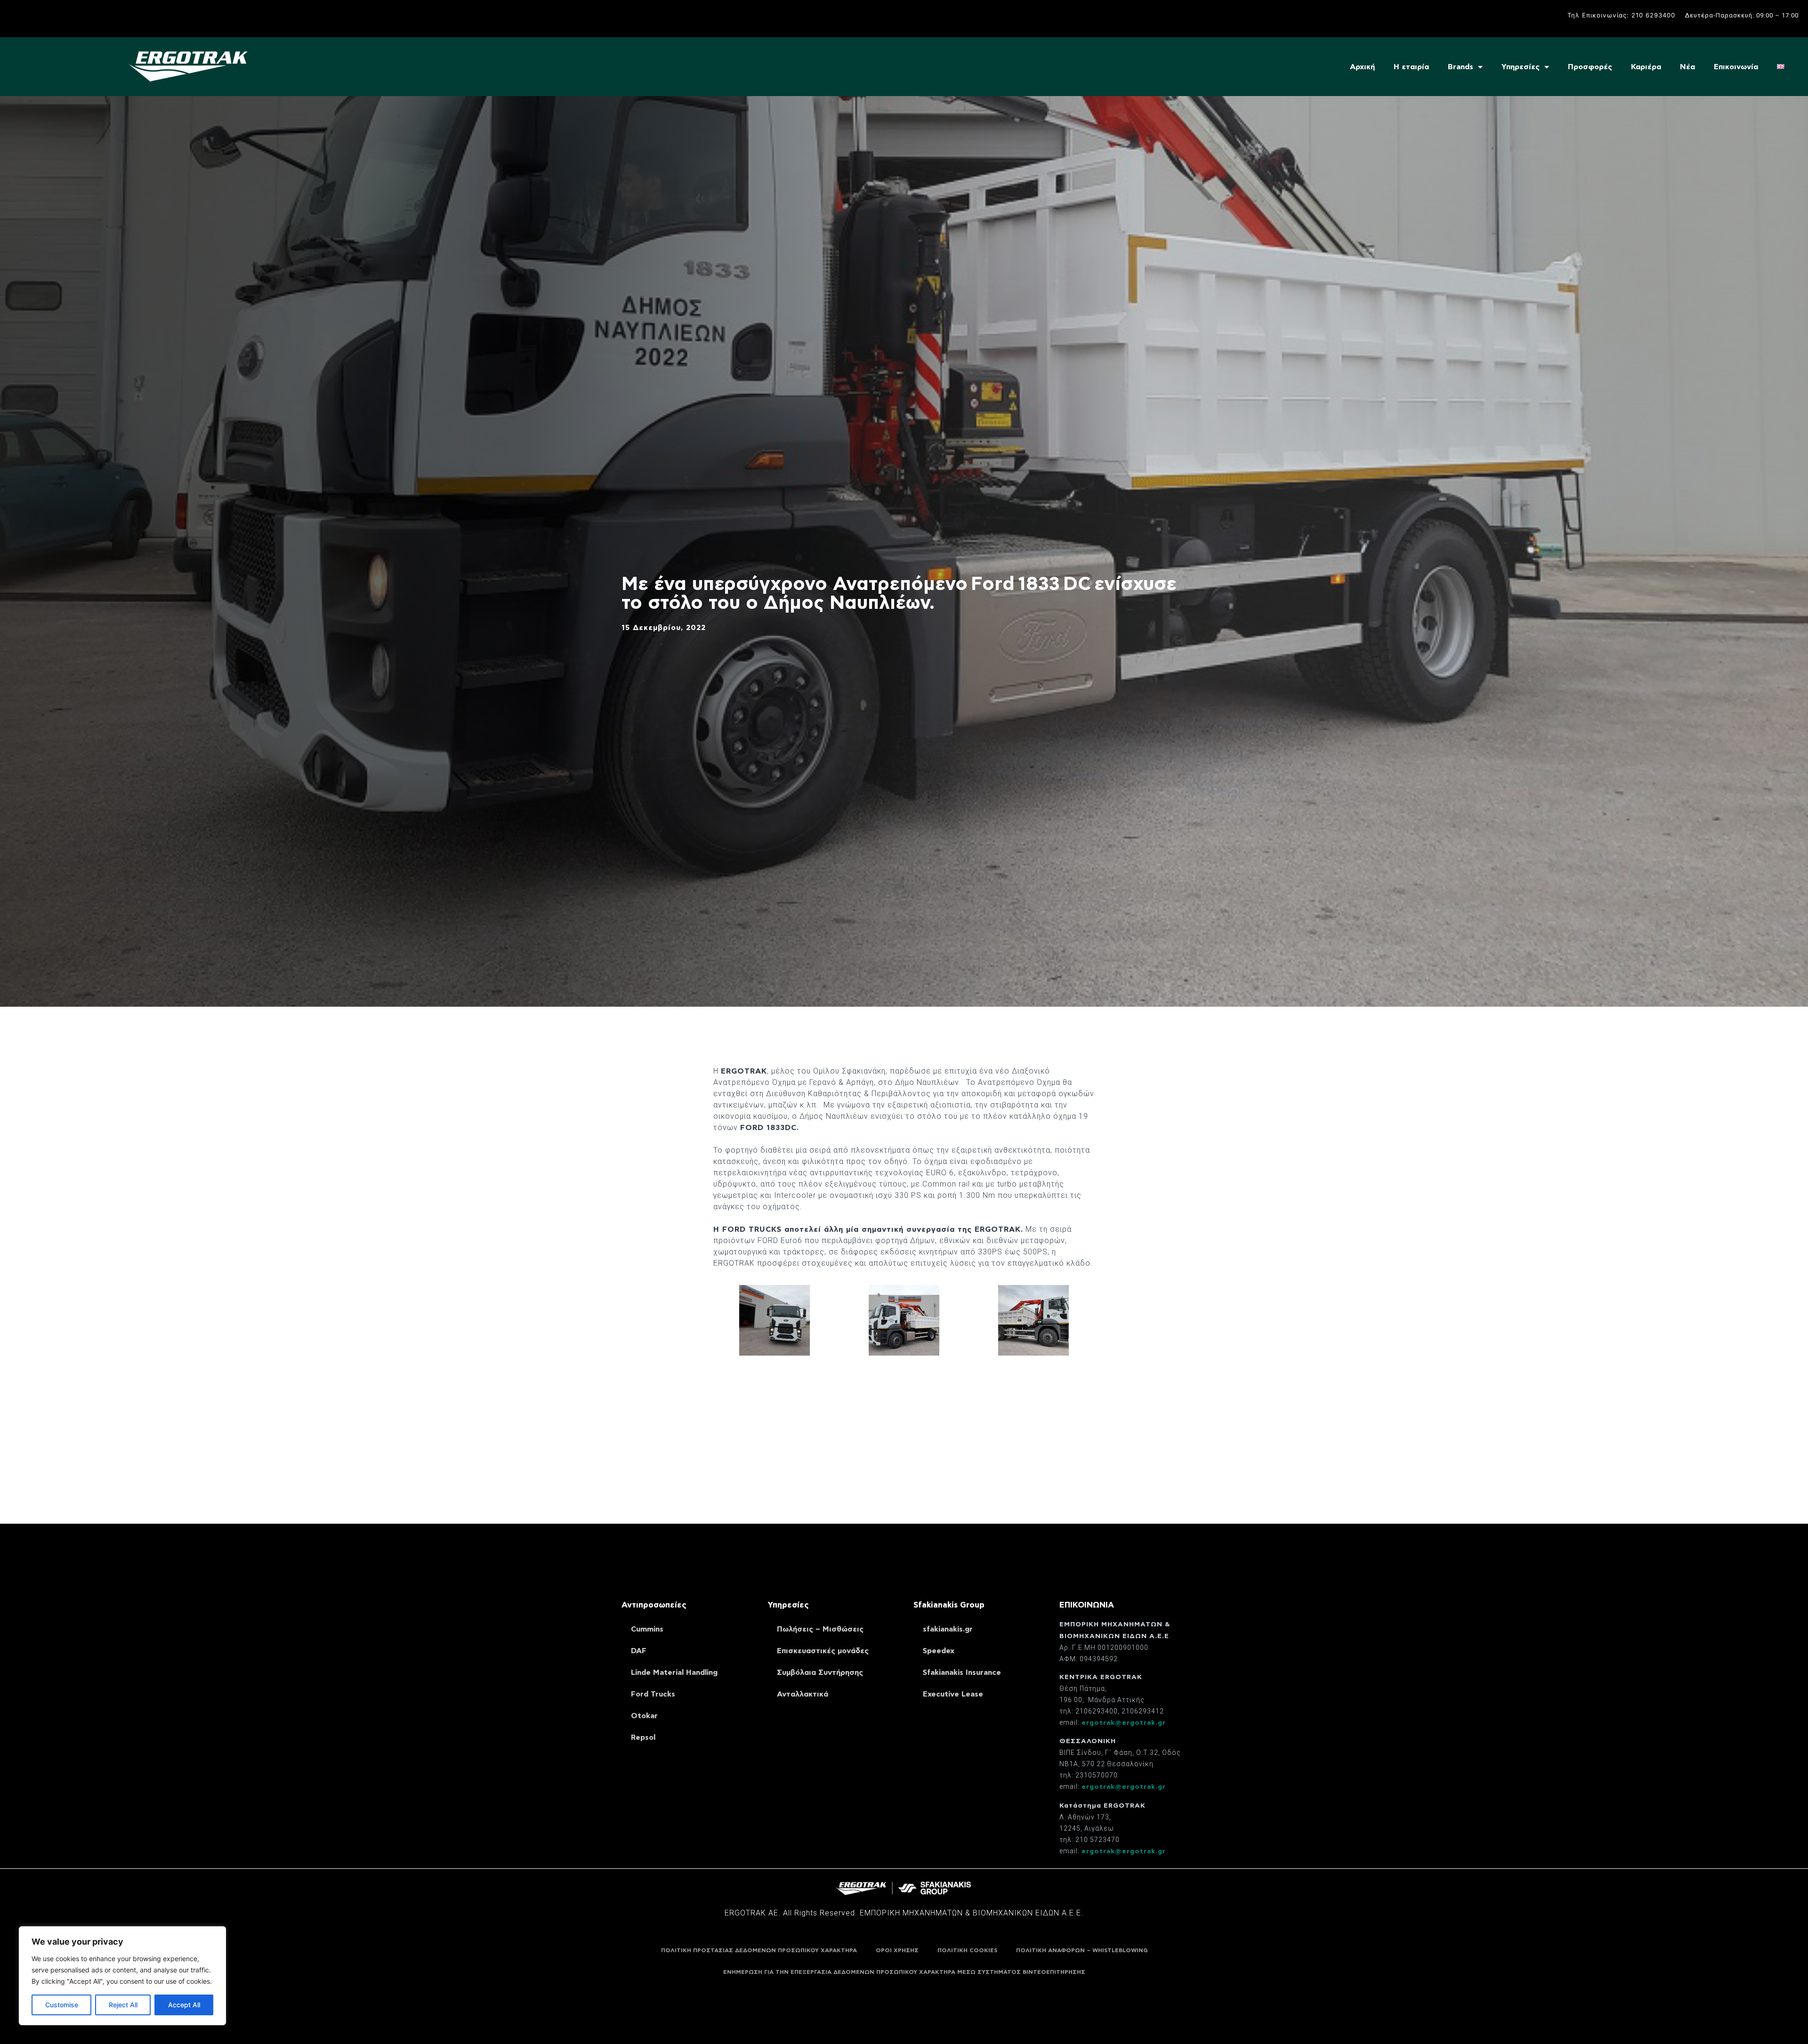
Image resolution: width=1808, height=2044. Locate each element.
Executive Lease (953, 1694)
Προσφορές (1590, 67)
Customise (62, 2005)
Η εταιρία (1411, 67)
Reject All (123, 2005)
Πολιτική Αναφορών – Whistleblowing (1082, 1950)
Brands (1461, 67)
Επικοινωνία (1736, 67)
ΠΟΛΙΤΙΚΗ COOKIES (967, 1950)
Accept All (184, 2005)
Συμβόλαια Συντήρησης (820, 1672)
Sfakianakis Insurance (962, 1672)
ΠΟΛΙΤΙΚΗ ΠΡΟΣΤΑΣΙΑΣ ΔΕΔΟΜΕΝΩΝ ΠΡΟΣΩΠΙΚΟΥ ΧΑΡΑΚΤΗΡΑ (759, 1950)
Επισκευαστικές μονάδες (823, 1651)
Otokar (644, 1716)
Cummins (647, 1629)
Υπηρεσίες (1521, 67)
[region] (122, 1976)
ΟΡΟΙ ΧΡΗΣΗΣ (897, 1950)
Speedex (939, 1651)
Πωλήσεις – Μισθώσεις (820, 1629)
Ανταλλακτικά (803, 1694)
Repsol (643, 1737)
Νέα (1687, 67)
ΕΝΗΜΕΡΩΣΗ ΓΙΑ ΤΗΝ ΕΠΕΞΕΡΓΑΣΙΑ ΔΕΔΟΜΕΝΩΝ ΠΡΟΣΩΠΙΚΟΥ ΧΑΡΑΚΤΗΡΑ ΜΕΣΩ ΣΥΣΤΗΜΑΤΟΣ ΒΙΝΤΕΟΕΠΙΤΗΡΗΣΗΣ (904, 1972)
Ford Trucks (653, 1694)
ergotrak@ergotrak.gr (1124, 1723)
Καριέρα (1646, 67)
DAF (639, 1651)
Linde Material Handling (674, 1672)
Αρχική (1362, 67)
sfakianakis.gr (948, 1629)
